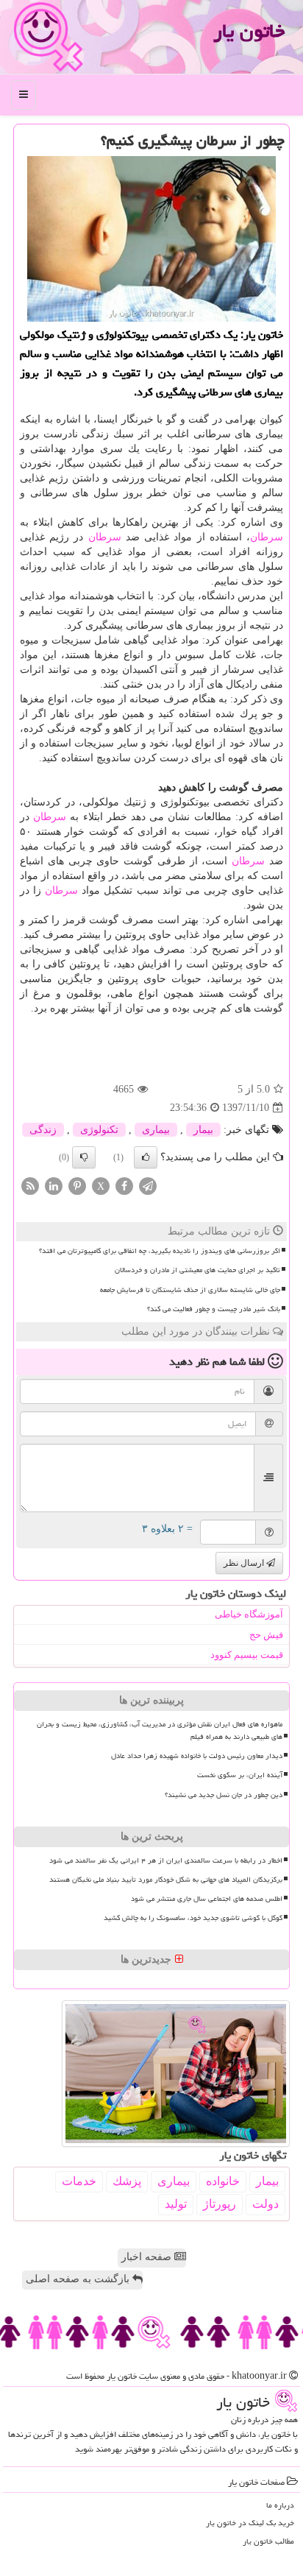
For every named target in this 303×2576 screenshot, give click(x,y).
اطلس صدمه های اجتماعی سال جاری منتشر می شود (207, 1899)
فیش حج (266, 1635)
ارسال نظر (245, 1563)
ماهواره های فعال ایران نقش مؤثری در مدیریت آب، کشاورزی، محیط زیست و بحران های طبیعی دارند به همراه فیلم (160, 1730)
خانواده (223, 2181)
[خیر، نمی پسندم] (84, 1157)
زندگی (43, 1130)
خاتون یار (249, 31)
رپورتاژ (220, 2204)
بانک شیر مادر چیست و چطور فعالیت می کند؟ (214, 1309)
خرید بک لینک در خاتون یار (250, 2523)
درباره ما (280, 2505)
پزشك (127, 2181)
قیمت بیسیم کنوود (247, 1655)
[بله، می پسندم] (146, 1157)
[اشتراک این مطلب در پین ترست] (77, 1186)
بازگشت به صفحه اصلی (79, 2279)
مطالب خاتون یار (268, 2541)
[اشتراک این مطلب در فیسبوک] (124, 1186)
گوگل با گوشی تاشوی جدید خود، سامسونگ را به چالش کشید (193, 1918)
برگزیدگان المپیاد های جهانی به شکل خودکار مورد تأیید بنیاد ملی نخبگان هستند (166, 1880)
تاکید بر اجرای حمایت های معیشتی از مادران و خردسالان (197, 1270)
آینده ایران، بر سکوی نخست (240, 1775)
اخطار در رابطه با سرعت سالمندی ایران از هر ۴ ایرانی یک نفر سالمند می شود (166, 1860)
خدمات (79, 2181)
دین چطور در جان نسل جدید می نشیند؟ (224, 1795)
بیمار (203, 1130)
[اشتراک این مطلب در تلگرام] (148, 1186)
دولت (265, 2204)
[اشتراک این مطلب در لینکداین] (54, 1186)
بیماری (156, 1130)
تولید (176, 2204)
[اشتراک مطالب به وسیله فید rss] (30, 1186)
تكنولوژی (99, 1130)
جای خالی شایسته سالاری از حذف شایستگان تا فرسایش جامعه (190, 1290)
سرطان (267, 537)
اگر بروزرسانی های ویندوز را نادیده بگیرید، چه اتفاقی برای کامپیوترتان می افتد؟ (160, 1251)
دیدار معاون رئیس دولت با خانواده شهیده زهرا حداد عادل (197, 1756)
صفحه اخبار (148, 2257)
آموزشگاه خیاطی (249, 1614)
